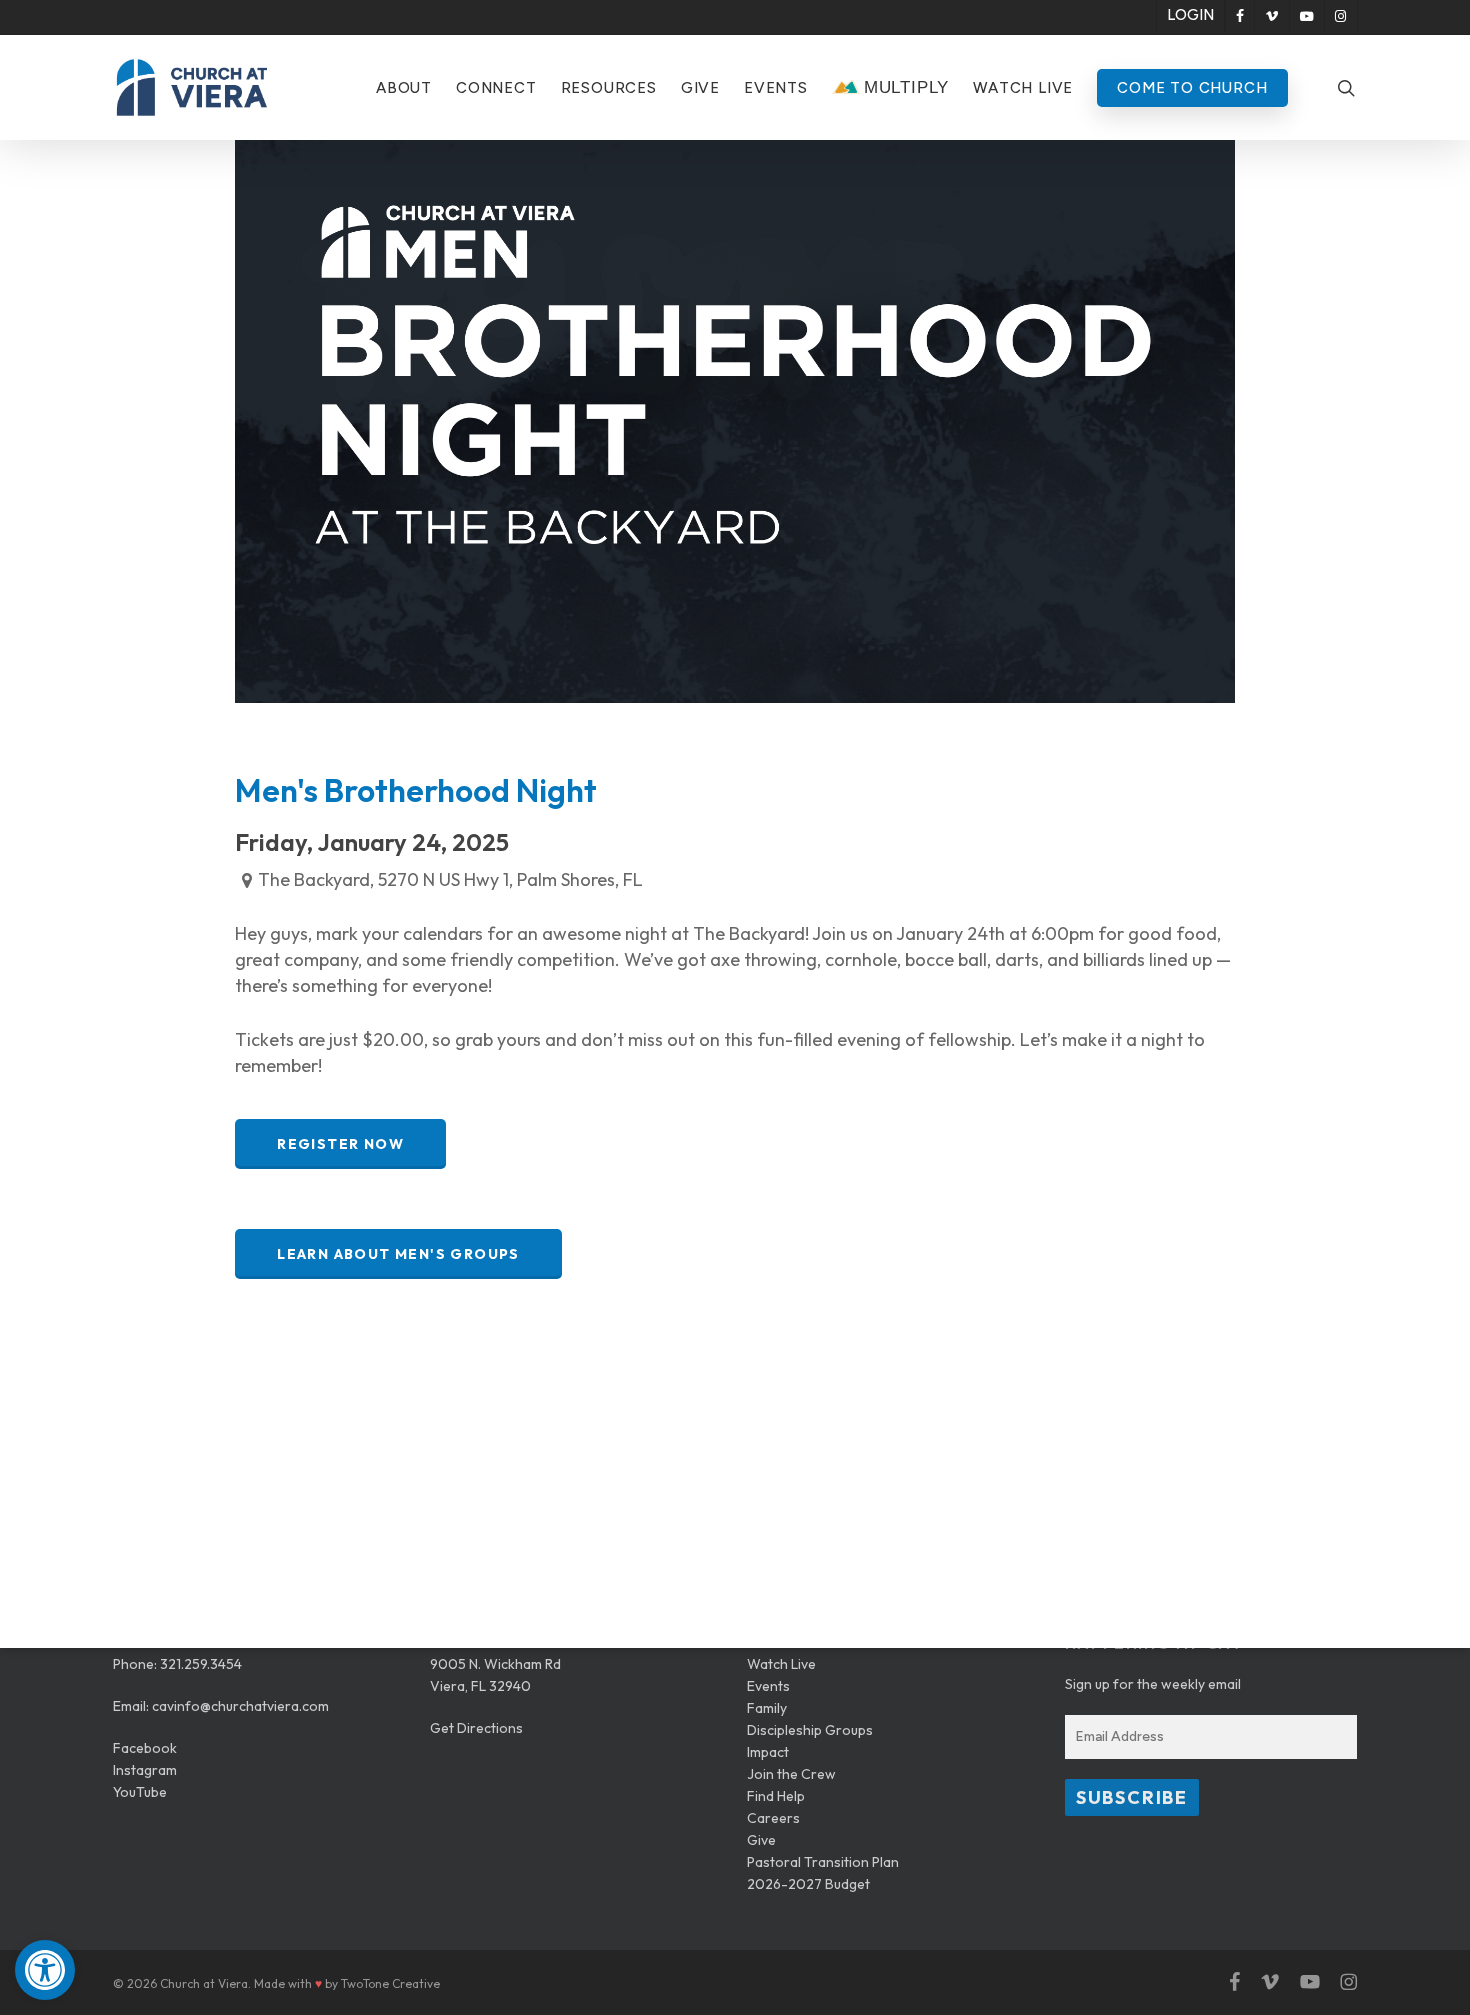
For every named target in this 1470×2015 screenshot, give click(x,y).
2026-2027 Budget (808, 1884)
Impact (768, 1752)
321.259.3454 (201, 1664)
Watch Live (781, 1664)
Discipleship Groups (810, 1730)
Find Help (776, 1796)
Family (767, 1708)
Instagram (145, 1770)
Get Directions (476, 1728)
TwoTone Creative (390, 1983)
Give (761, 1840)
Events (768, 1686)
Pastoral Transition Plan (823, 1862)
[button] (45, 1970)
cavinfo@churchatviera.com (240, 1706)
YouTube (140, 1792)
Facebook (145, 1748)
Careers (773, 1818)
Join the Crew (791, 1774)
